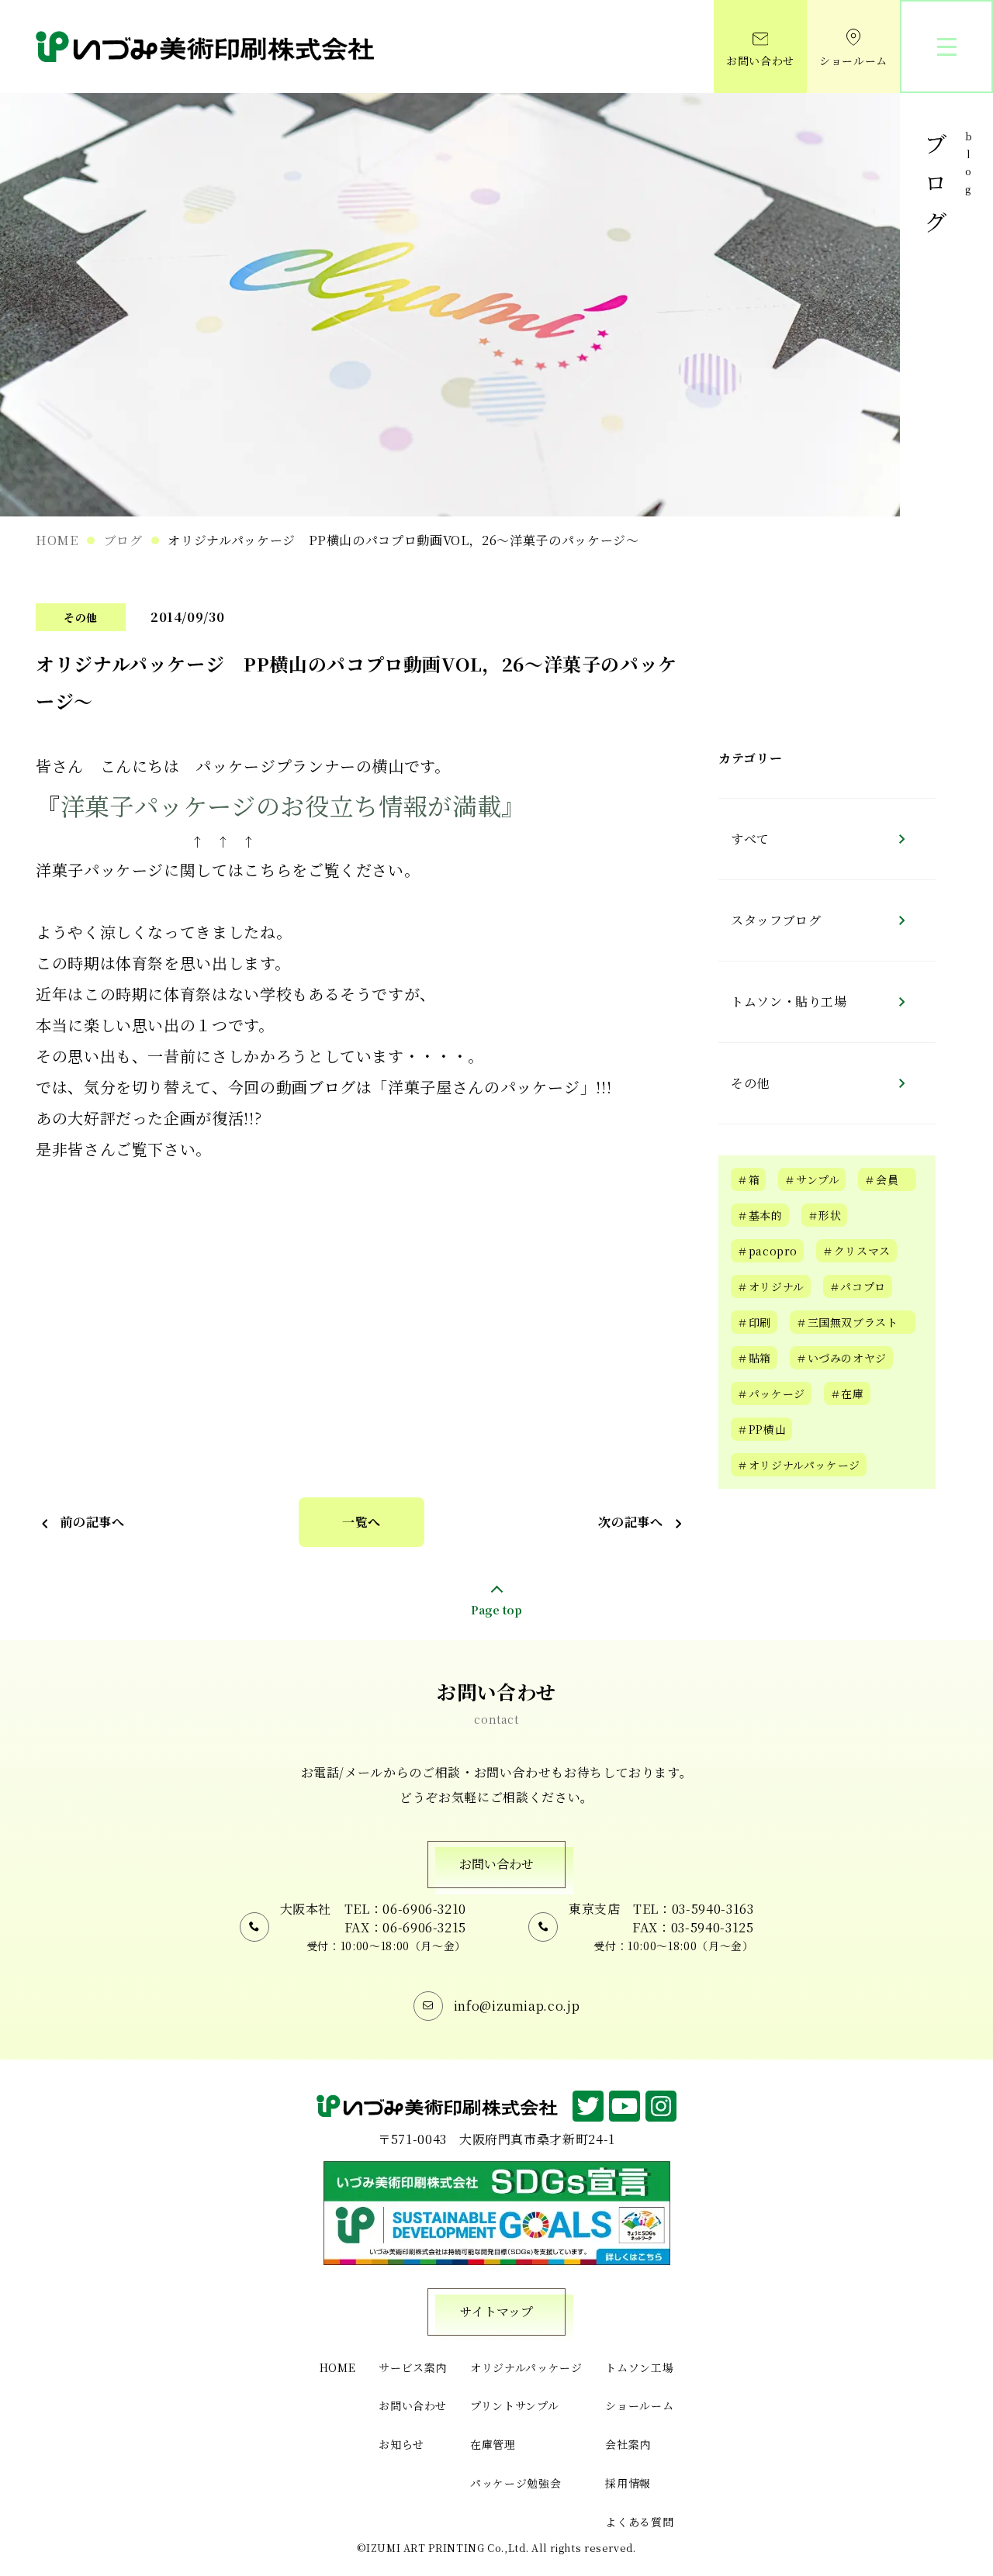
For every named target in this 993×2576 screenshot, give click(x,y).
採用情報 (628, 2483)
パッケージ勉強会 (516, 2483)
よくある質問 (639, 2522)
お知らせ (401, 2444)
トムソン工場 (639, 2367)
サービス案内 (413, 2367)
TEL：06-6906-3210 (405, 1909)
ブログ (123, 540)
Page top (496, 1609)
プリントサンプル (514, 2405)
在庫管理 (493, 2444)
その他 (81, 617)
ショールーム (853, 60)
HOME (57, 540)
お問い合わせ (760, 60)
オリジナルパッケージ (526, 2367)
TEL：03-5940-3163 (693, 1909)
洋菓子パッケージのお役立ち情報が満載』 (293, 805)
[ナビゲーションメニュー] (946, 47)
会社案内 (628, 2444)
